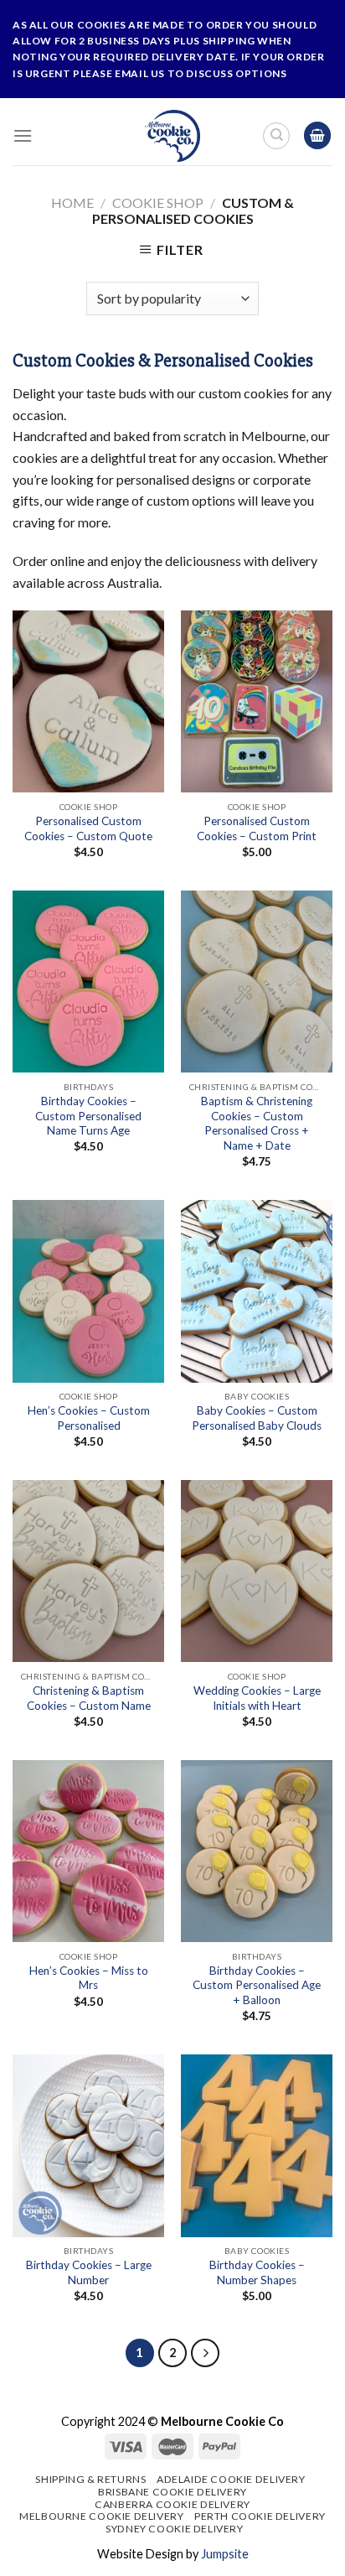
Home (72, 203)
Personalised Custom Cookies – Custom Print (257, 828)
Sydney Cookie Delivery (174, 2529)
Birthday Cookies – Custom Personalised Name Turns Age (88, 1116)
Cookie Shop (158, 203)
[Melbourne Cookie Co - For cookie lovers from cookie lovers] (173, 136)
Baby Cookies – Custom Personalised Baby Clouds (257, 1418)
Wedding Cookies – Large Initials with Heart (257, 1698)
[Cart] (317, 135)
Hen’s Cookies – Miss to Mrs (89, 1978)
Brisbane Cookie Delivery (172, 2492)
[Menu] (23, 135)
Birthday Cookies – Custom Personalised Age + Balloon (257, 1985)
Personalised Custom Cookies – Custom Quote (88, 828)
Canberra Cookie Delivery (172, 2504)
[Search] (276, 136)
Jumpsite (225, 2554)
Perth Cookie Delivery (260, 2516)
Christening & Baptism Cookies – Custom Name (89, 1698)
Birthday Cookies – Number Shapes (257, 2272)
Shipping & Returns (90, 2479)
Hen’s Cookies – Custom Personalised (89, 1418)
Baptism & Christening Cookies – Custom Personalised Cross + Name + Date (257, 1123)
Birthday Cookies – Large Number (89, 2272)
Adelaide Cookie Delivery (231, 2479)
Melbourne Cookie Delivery (101, 2516)
